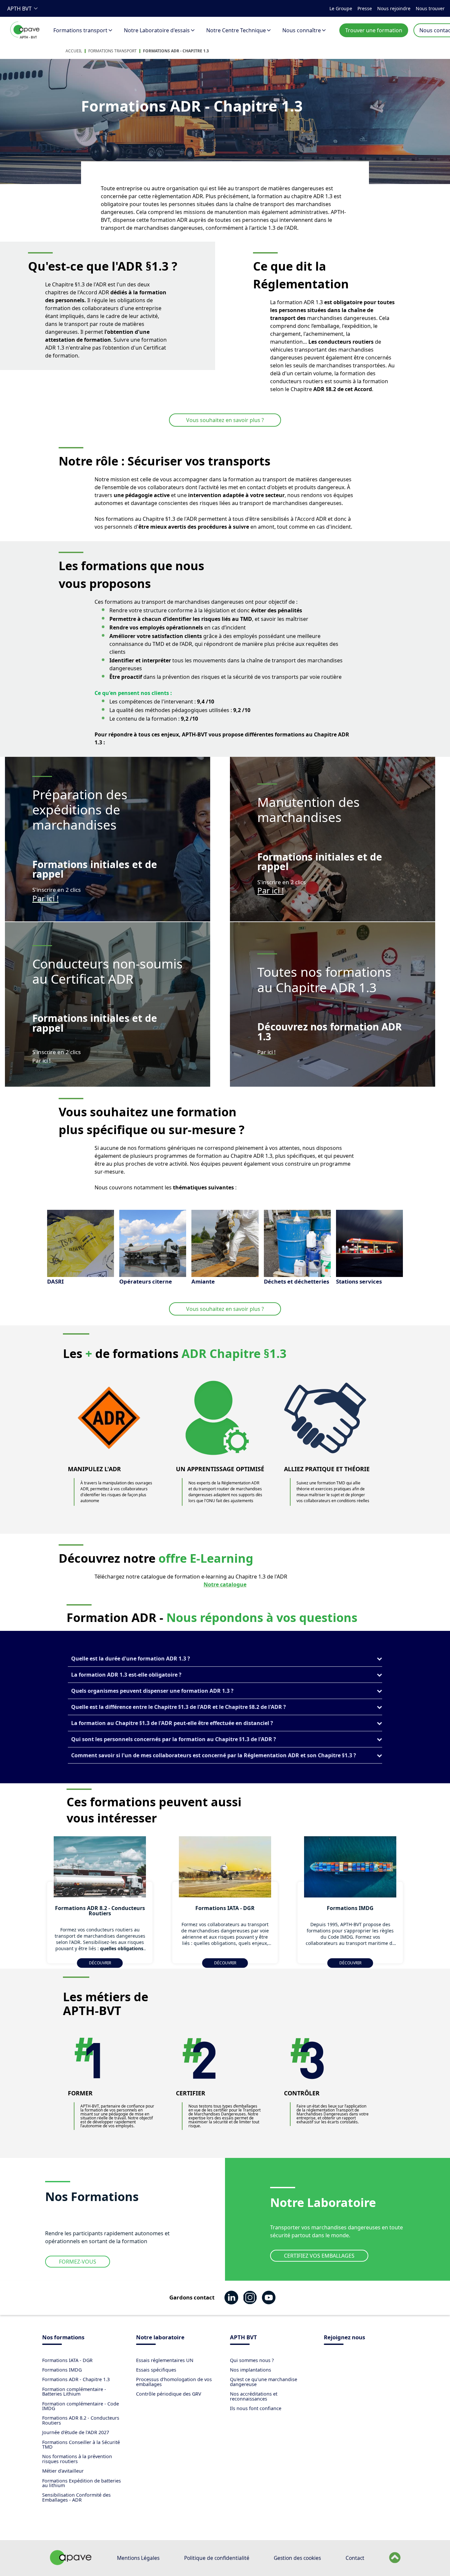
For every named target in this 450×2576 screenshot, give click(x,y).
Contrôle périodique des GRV (169, 2394)
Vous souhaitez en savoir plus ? (225, 420)
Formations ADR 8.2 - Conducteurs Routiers (81, 2420)
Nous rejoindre (394, 8)
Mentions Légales (138, 2558)
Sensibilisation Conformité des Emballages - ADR (76, 2497)
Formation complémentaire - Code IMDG (81, 2406)
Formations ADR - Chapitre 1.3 (176, 51)
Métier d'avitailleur (63, 2471)
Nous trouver (430, 8)
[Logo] (25, 37)
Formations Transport (112, 51)
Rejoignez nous (344, 2338)
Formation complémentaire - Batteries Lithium (74, 2391)
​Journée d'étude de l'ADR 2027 (76, 2432)
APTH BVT (19, 9)
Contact (355, 2558)
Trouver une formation (374, 30)
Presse (365, 8)
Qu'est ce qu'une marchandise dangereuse (264, 2382)
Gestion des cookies (297, 2558)
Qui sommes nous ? (252, 2360)
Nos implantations (251, 2370)
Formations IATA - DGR (67, 2360)
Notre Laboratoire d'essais (157, 30)
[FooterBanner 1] (71, 2563)
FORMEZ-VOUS (78, 2262)
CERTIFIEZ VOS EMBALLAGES (319, 2256)
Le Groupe (341, 8)
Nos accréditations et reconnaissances (254, 2396)
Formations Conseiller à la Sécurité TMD (81, 2444)
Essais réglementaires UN (165, 2360)
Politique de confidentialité (217, 2558)
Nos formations (63, 2338)
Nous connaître (302, 30)
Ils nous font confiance (256, 2408)
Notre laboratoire (160, 2338)
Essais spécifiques (156, 2370)
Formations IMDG (62, 2370)
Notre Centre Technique (236, 30)
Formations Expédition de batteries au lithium (82, 2483)
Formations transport (80, 30)
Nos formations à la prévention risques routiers (77, 2459)
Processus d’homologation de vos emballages (174, 2382)
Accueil (74, 51)
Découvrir (100, 1963)
